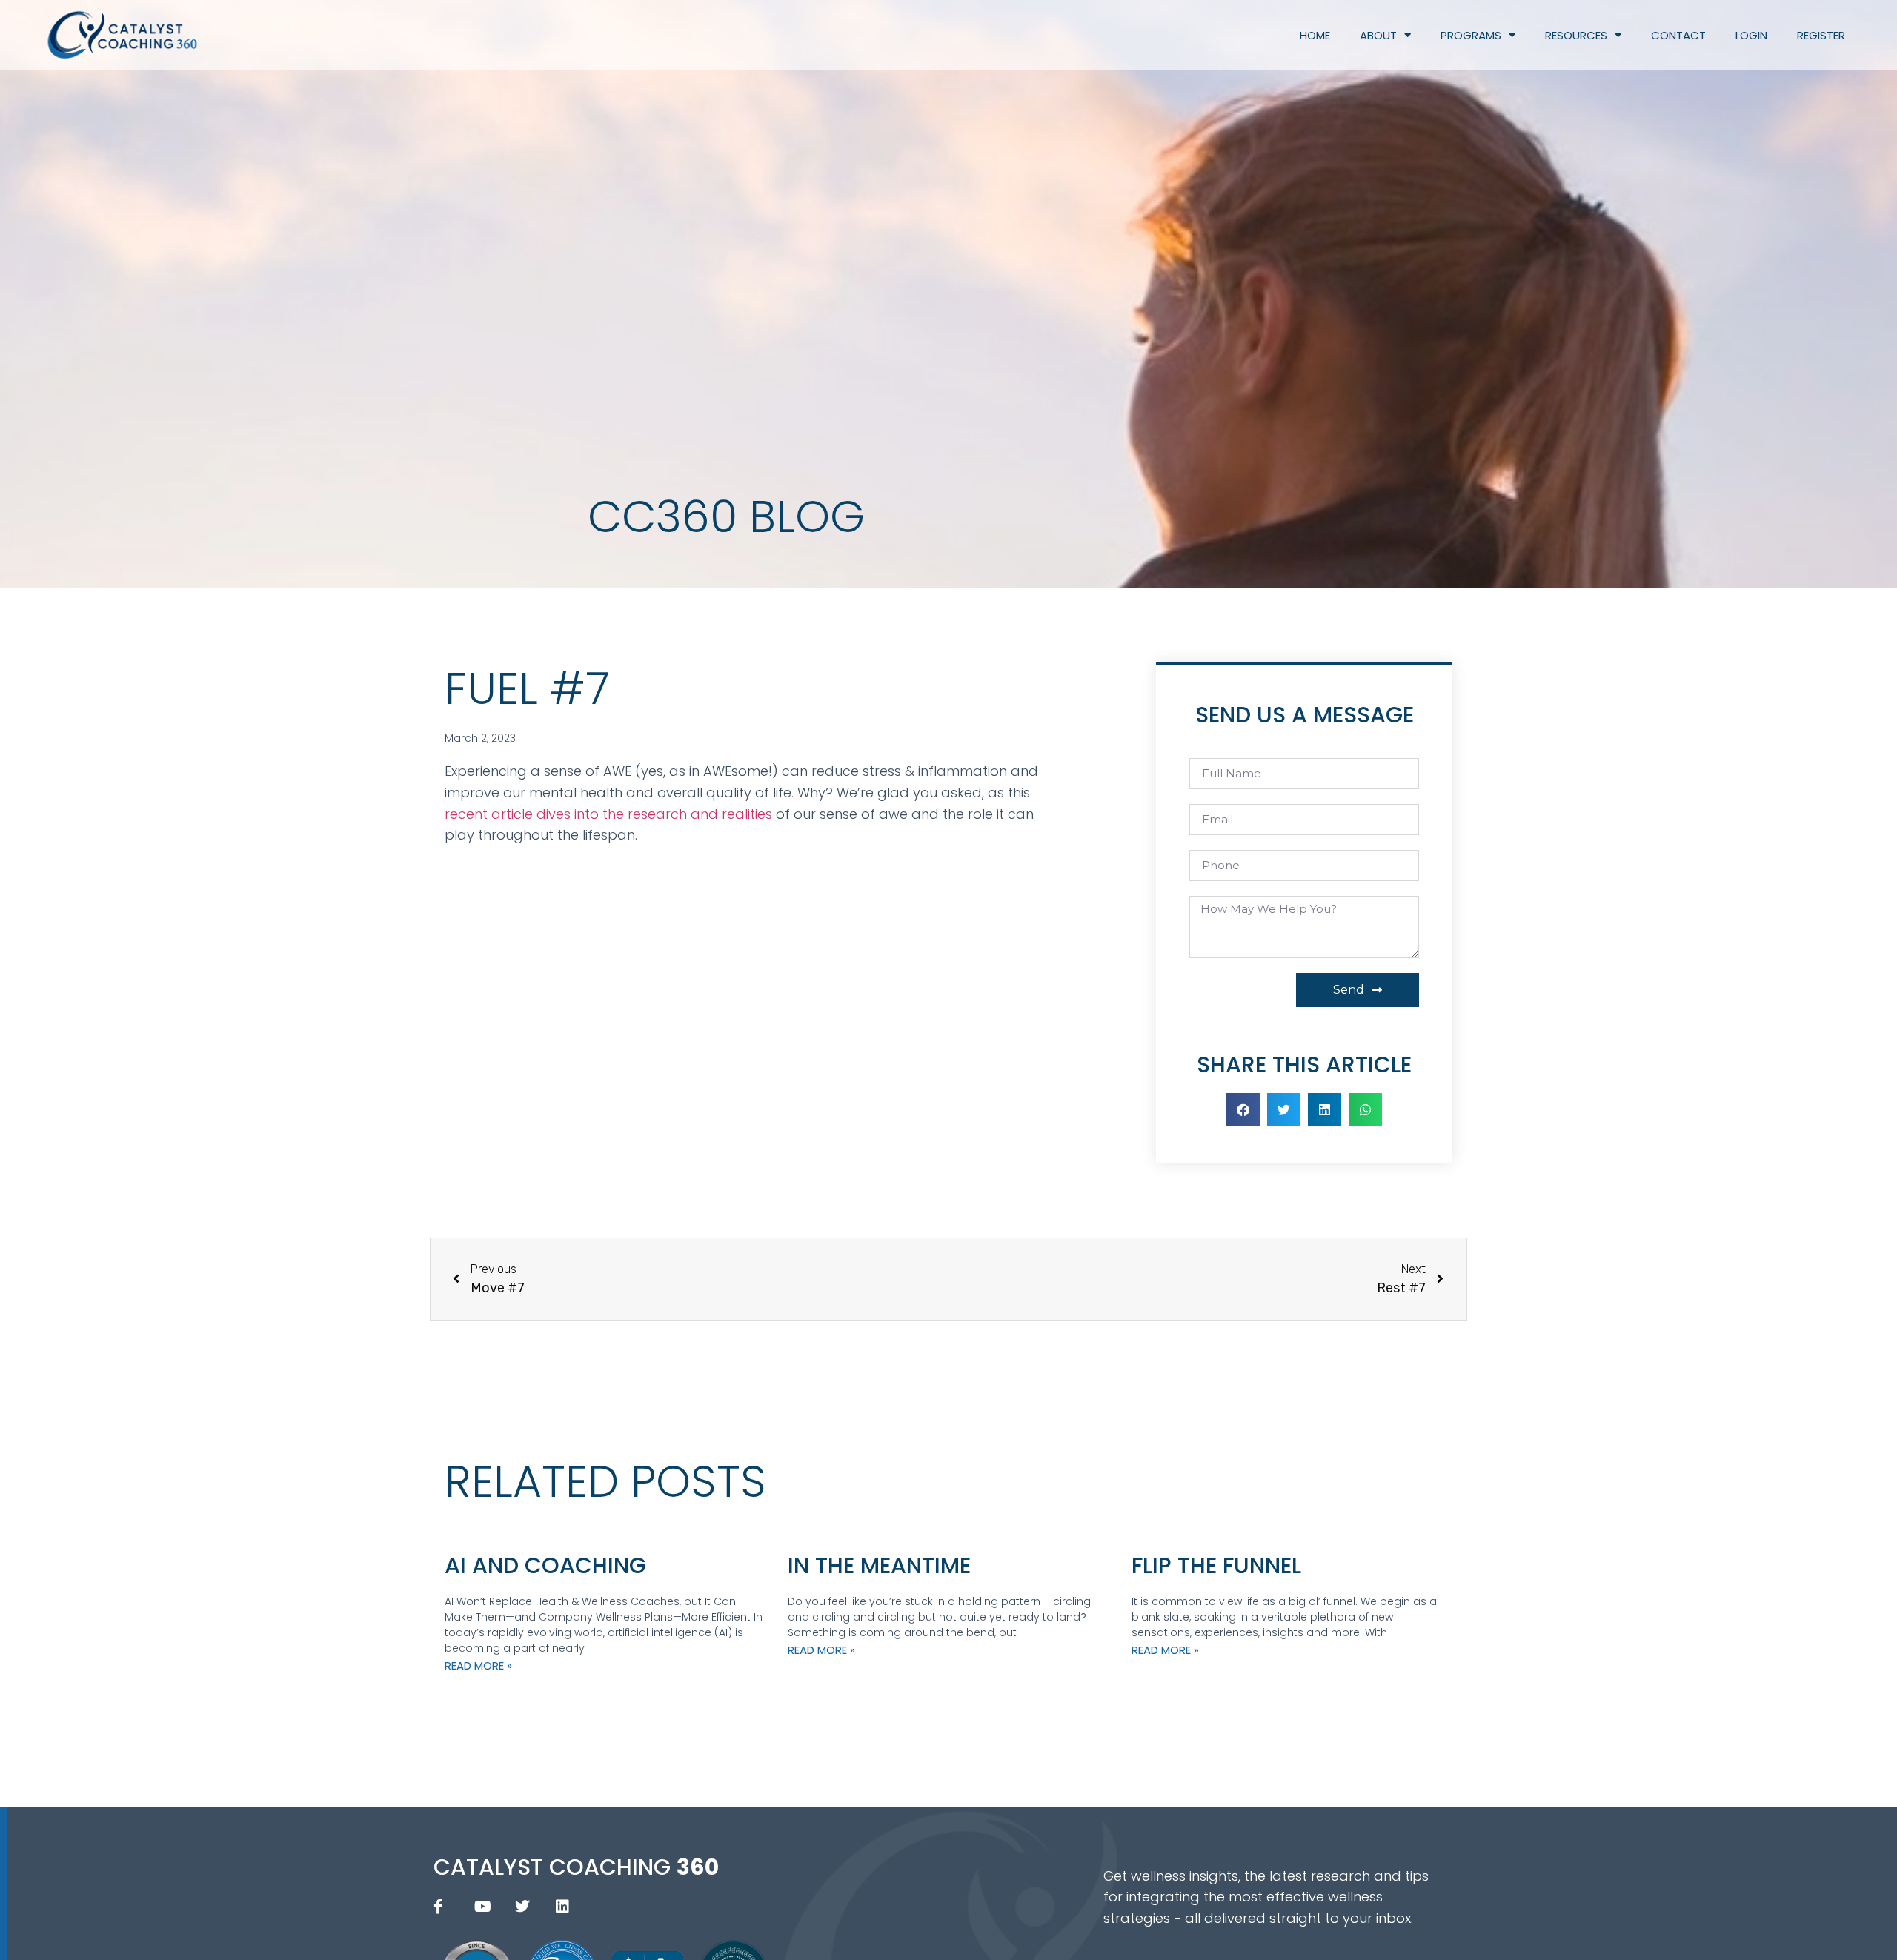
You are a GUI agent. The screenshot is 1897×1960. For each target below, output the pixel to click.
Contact (1678, 35)
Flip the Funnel (1216, 1565)
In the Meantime (879, 1565)
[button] (1243, 1110)
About (1378, 35)
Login (1751, 35)
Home (1315, 35)
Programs (1471, 35)
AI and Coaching (545, 1565)
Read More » (478, 1665)
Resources (1576, 35)
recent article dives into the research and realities (608, 814)
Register (1821, 35)
